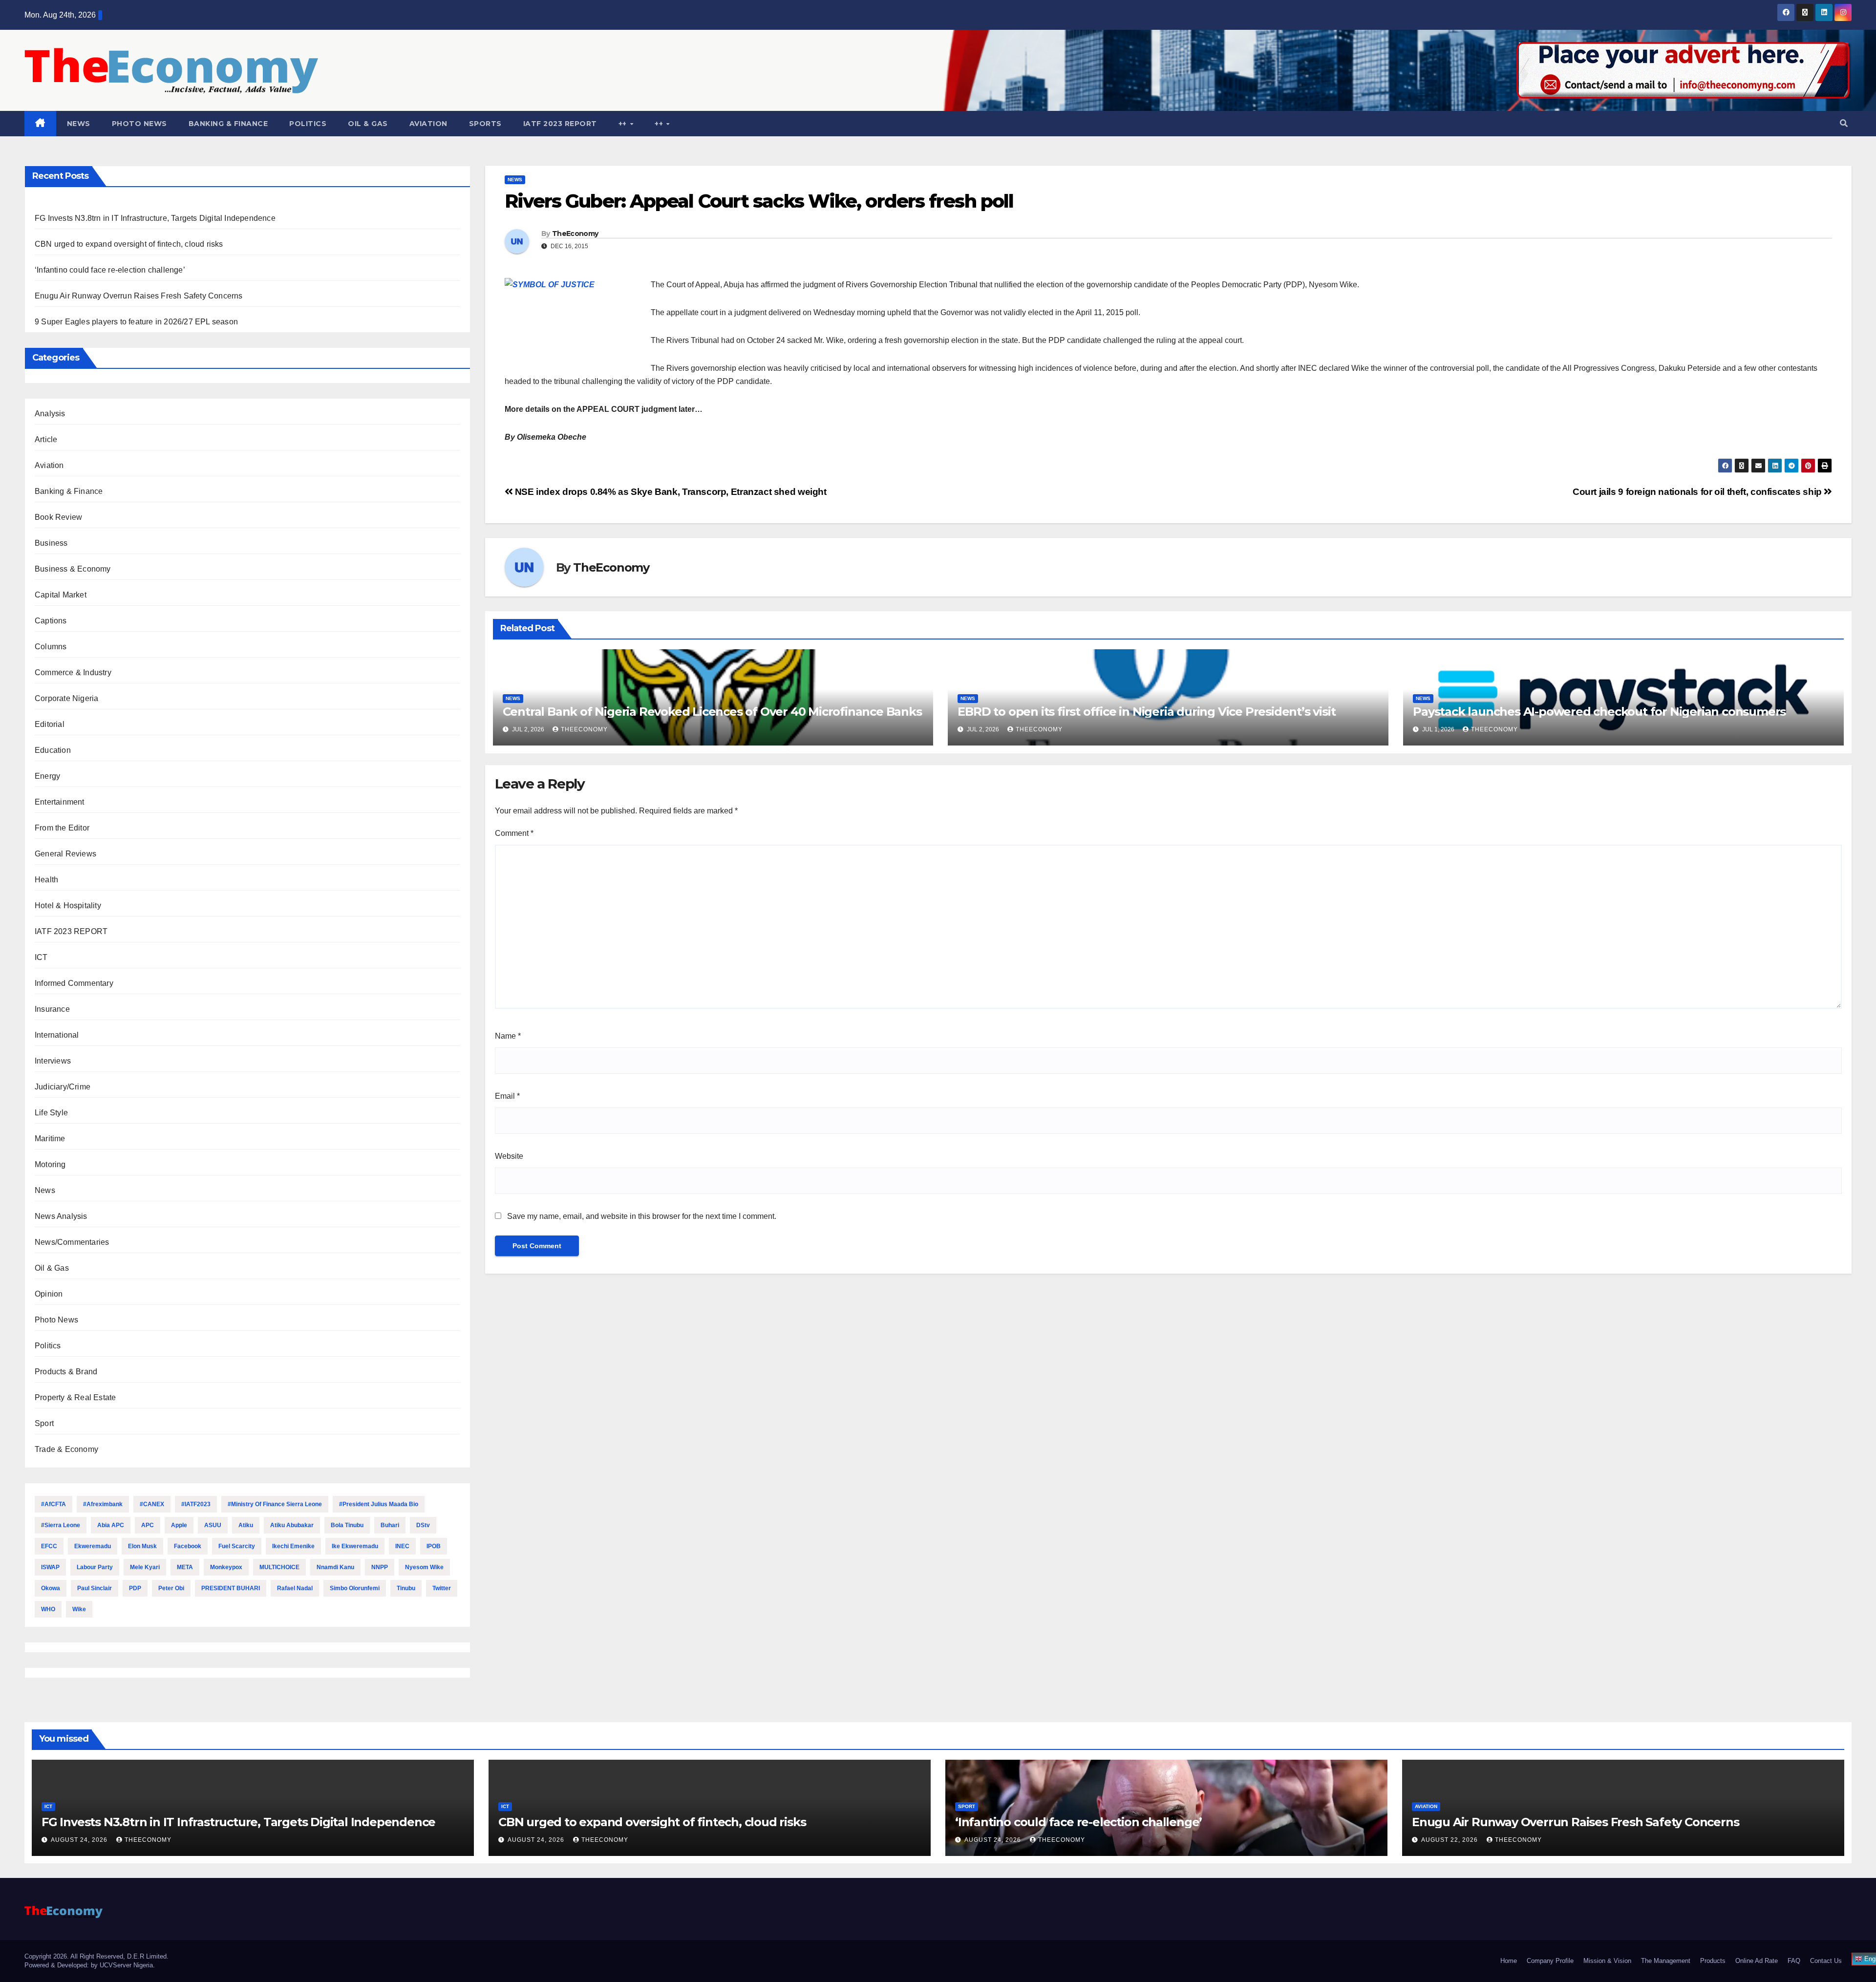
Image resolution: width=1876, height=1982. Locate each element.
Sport (44, 1423)
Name (508, 1036)
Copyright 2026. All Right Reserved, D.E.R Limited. (96, 1956)
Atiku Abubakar (292, 1525)
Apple (179, 1525)
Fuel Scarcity (237, 1546)
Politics (308, 124)
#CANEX (152, 1504)
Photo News (139, 124)
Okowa (51, 1588)
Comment (514, 833)
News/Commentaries (72, 1242)
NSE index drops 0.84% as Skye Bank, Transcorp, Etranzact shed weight (670, 492)
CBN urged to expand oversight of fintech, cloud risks (129, 244)
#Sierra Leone (61, 1525)
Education (53, 750)
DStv (423, 1525)
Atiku (246, 1525)
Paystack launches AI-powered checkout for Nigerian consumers (1599, 712)
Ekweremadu (93, 1546)
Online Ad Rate (1757, 1961)
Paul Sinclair (95, 1588)
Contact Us (1826, 1961)
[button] (1844, 123)
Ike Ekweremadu (355, 1546)
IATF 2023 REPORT (560, 124)
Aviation (428, 124)
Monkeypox (226, 1567)
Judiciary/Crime (63, 1087)
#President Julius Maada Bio (379, 1504)
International (57, 1035)
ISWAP (50, 1567)
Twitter (442, 1588)
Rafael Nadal (295, 1588)
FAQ (1794, 1961)
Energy (47, 776)
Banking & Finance (228, 124)
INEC (402, 1546)
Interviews (53, 1061)
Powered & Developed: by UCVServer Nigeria (89, 1965)
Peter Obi (171, 1588)
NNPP (380, 1567)
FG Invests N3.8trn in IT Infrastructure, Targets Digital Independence (155, 218)
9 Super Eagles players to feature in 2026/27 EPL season (136, 322)
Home (1509, 1961)
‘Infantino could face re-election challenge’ (110, 270)
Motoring (50, 1164)
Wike (79, 1609)
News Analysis (61, 1216)
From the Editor (62, 828)
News (79, 124)
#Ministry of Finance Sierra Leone (275, 1504)
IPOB (434, 1546)
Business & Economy (73, 569)
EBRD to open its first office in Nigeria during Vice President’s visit (1146, 712)
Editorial (50, 724)
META (185, 1567)
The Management (1666, 1961)
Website (509, 1156)
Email (507, 1096)
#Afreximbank (103, 1504)
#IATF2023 (196, 1504)
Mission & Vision (1607, 1961)
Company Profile (1550, 1961)
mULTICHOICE (279, 1567)
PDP (135, 1588)
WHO (48, 1609)
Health (46, 880)
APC (148, 1525)
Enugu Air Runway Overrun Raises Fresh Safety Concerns (139, 296)
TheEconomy (575, 234)
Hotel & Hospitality (68, 906)
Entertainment (60, 802)
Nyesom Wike (424, 1567)
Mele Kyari (145, 1567)
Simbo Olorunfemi (355, 1588)
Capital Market (61, 595)
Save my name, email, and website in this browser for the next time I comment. (642, 1216)
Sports (485, 124)
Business (51, 543)
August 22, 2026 (1450, 1840)
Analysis (50, 414)
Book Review (58, 517)
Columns (51, 647)
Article (46, 439)
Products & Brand (66, 1372)
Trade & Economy (66, 1449)
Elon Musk (142, 1546)
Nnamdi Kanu (335, 1567)
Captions (51, 621)
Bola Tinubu (347, 1525)
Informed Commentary (74, 983)
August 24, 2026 (80, 1840)
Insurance (52, 1009)
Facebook (188, 1546)
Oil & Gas (368, 124)
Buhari (390, 1525)
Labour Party (95, 1567)
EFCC (49, 1546)
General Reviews (65, 854)
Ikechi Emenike (293, 1546)
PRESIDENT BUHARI (231, 1588)
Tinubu (406, 1588)
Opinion (49, 1294)
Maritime (50, 1139)
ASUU (213, 1525)
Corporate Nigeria (66, 698)
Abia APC (111, 1525)
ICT (41, 957)
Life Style (51, 1113)
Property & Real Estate (75, 1397)
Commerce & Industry (73, 672)
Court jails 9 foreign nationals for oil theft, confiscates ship (1698, 492)
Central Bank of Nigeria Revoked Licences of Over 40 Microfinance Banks (712, 712)
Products (1713, 1961)
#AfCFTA (53, 1504)
